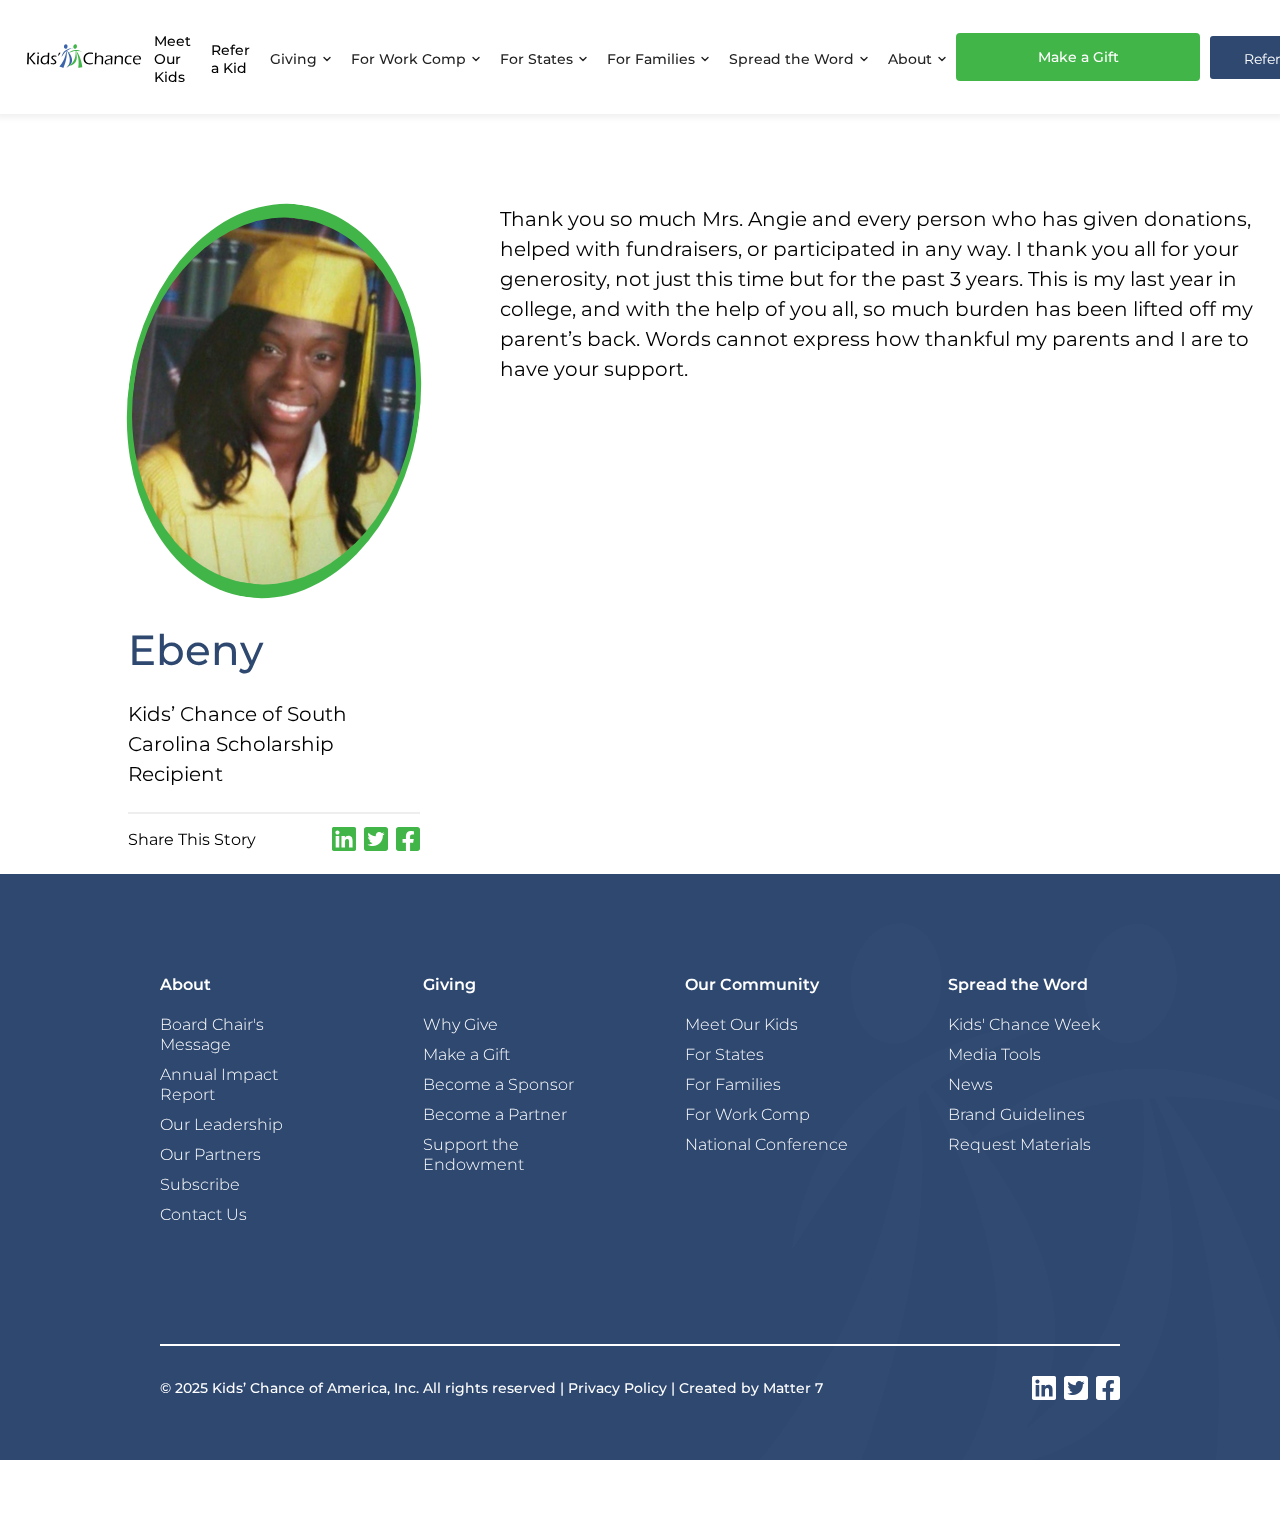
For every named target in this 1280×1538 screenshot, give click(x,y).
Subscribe (200, 1184)
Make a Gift (1078, 56)
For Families (733, 1084)
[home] (84, 57)
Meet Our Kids (172, 58)
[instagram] (344, 839)
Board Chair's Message (212, 1034)
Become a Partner (495, 1114)
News (970, 1084)
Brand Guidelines (1016, 1114)
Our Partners (210, 1154)
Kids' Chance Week (1024, 1024)
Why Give (460, 1024)
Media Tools (994, 1054)
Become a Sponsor (498, 1084)
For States (724, 1054)
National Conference (766, 1144)
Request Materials (1019, 1144)
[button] (300, 57)
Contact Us (203, 1214)
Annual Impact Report (219, 1084)
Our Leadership (221, 1124)
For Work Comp (747, 1114)
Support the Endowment (473, 1154)
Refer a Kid (230, 58)
